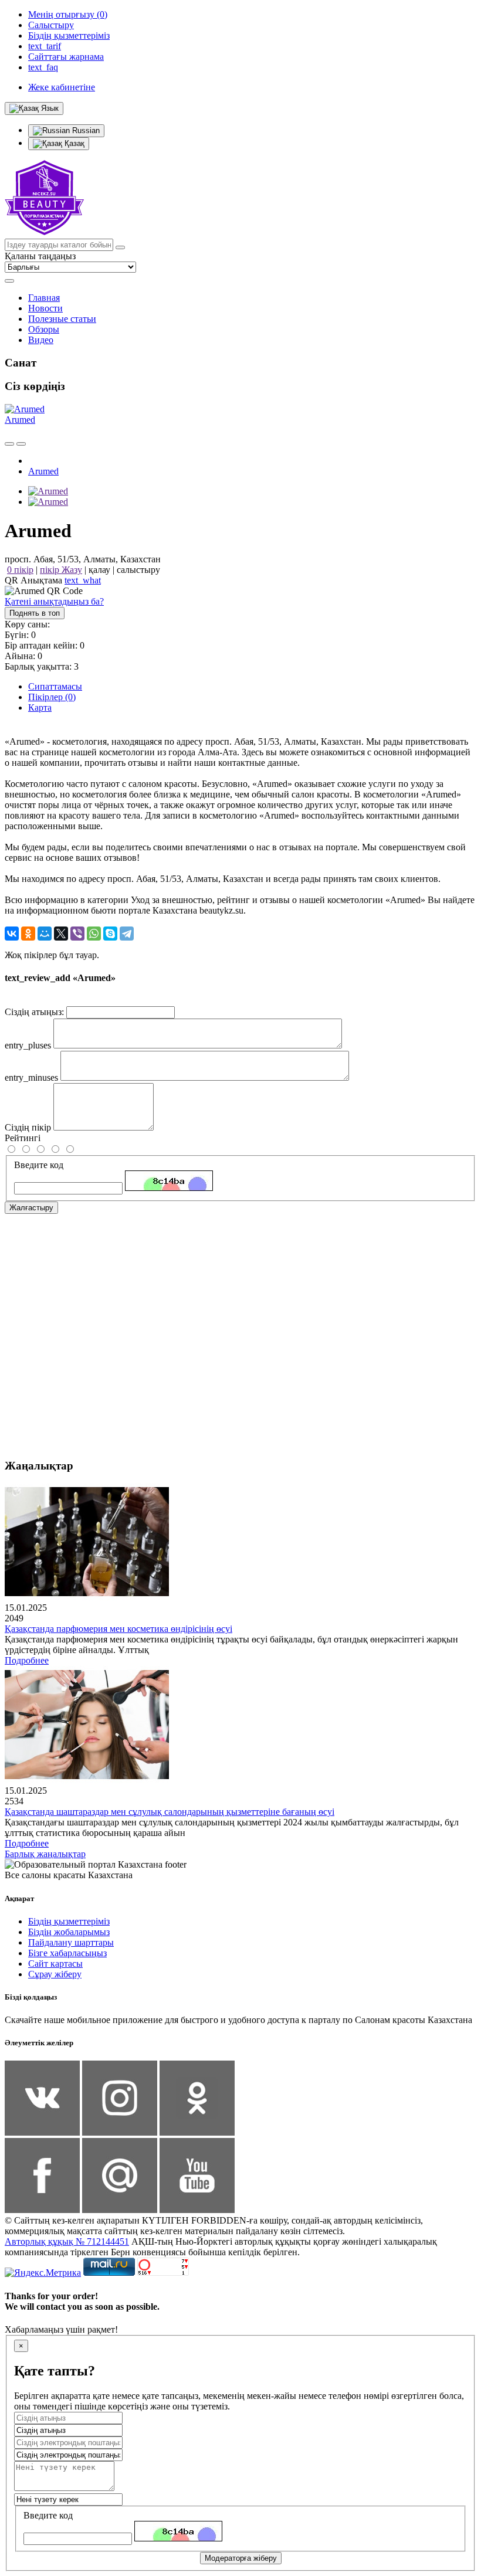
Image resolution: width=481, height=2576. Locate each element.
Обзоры (44, 329)
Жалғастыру (31, 1208)
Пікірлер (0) (52, 697)
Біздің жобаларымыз (69, 1932)
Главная (44, 298)
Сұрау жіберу (55, 1974)
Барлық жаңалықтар (45, 1854)
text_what (83, 580)
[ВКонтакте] (12, 934)
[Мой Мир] (45, 934)
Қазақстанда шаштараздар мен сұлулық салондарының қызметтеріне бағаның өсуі (170, 1812)
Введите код (39, 1165)
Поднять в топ (35, 613)
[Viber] (77, 934)
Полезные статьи (62, 319)
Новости (45, 308)
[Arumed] (48, 491)
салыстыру (138, 570)
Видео (41, 340)
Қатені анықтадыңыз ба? (54, 601)
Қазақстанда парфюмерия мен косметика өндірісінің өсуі (118, 1629)
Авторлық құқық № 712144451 (67, 2241)
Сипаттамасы (55, 686)
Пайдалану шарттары (71, 1942)
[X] (61, 934)
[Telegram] (127, 934)
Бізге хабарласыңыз (67, 1953)
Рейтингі (23, 1138)
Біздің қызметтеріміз (69, 1921)
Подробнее (27, 1660)
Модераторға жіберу (241, 2558)
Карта (40, 707)
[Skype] (110, 934)
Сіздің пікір (28, 1127)
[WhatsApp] (94, 934)
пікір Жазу (61, 570)
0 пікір (20, 570)
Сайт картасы (55, 1964)
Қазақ (73, 143)
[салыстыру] (9, 444)
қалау (99, 570)
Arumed (20, 420)
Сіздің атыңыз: (34, 1012)
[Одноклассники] (28, 934)
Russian (85, 130)
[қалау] (21, 444)
